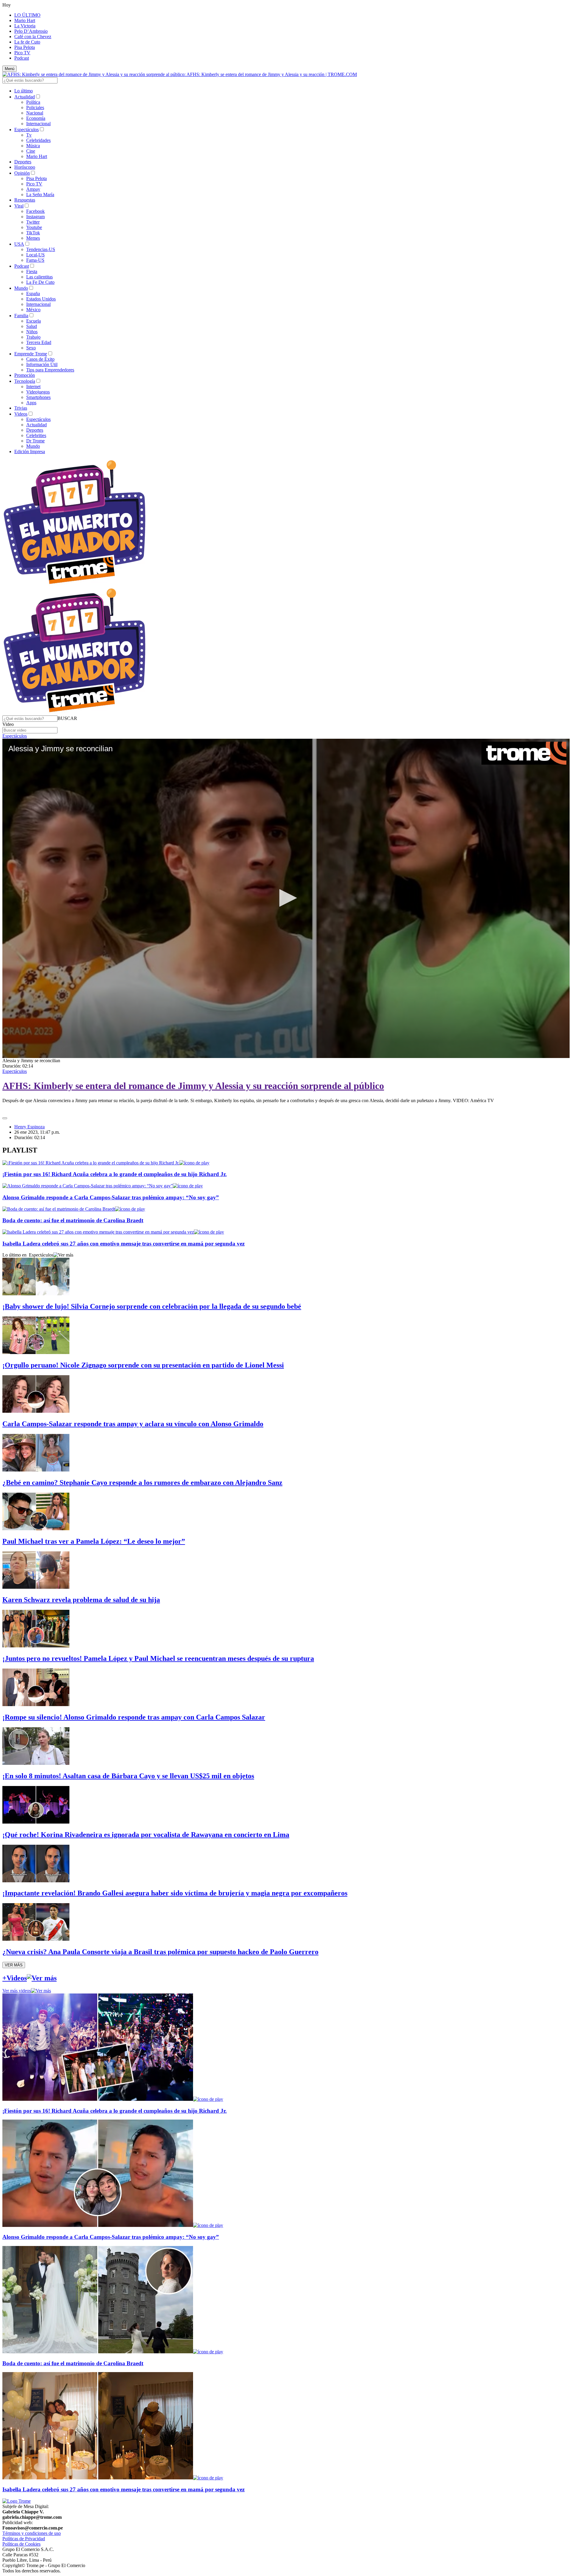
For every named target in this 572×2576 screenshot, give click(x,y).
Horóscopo (25, 167)
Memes (33, 238)
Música (33, 146)
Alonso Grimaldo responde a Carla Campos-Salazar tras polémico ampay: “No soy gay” (111, 1197)
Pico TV (22, 53)
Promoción (25, 375)
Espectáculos (27, 130)
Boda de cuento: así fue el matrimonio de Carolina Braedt (73, 1220)
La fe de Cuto (27, 42)
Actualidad (25, 97)
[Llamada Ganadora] (75, 584)
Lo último (24, 91)
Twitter (33, 222)
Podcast (22, 58)
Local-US (35, 255)
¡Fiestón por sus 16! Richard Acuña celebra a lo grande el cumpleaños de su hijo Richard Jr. (115, 1174)
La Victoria (25, 26)
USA (19, 244)
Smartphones (38, 397)
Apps (31, 403)
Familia (21, 316)
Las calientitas (39, 277)
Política (33, 102)
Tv (29, 135)
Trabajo (33, 337)
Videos (21, 414)
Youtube (34, 227)
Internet (33, 387)
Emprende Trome (31, 354)
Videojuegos (38, 392)
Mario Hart (25, 20)
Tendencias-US (41, 249)
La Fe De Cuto (40, 282)
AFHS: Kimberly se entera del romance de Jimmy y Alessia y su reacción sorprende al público (193, 1086)
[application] (286, 898)
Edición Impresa (30, 451)
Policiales (35, 107)
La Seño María (40, 195)
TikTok (33, 233)
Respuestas (25, 200)
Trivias (21, 408)
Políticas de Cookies (21, 2544)
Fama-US (35, 260)
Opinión (22, 173)
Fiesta (32, 271)
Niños (32, 332)
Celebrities (36, 435)
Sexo (31, 348)
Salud (32, 326)
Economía (36, 118)
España (33, 293)
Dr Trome (35, 441)
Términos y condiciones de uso (32, 2533)
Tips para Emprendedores (50, 370)
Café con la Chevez (33, 37)
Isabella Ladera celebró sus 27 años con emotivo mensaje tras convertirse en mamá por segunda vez (123, 1244)
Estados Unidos (41, 299)
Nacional (35, 113)
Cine (31, 151)
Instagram (35, 217)
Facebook (35, 211)
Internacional (38, 124)
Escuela (34, 321)
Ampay (33, 189)
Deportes (23, 162)
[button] (67, 718)
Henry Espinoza (29, 1127)
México (33, 310)
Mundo (21, 288)
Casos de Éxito (40, 359)
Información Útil (42, 364)
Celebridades (38, 140)
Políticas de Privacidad (24, 2539)
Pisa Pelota (25, 47)
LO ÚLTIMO (27, 15)
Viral (19, 206)
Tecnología (25, 381)
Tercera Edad (39, 342)
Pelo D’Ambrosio (31, 31)
